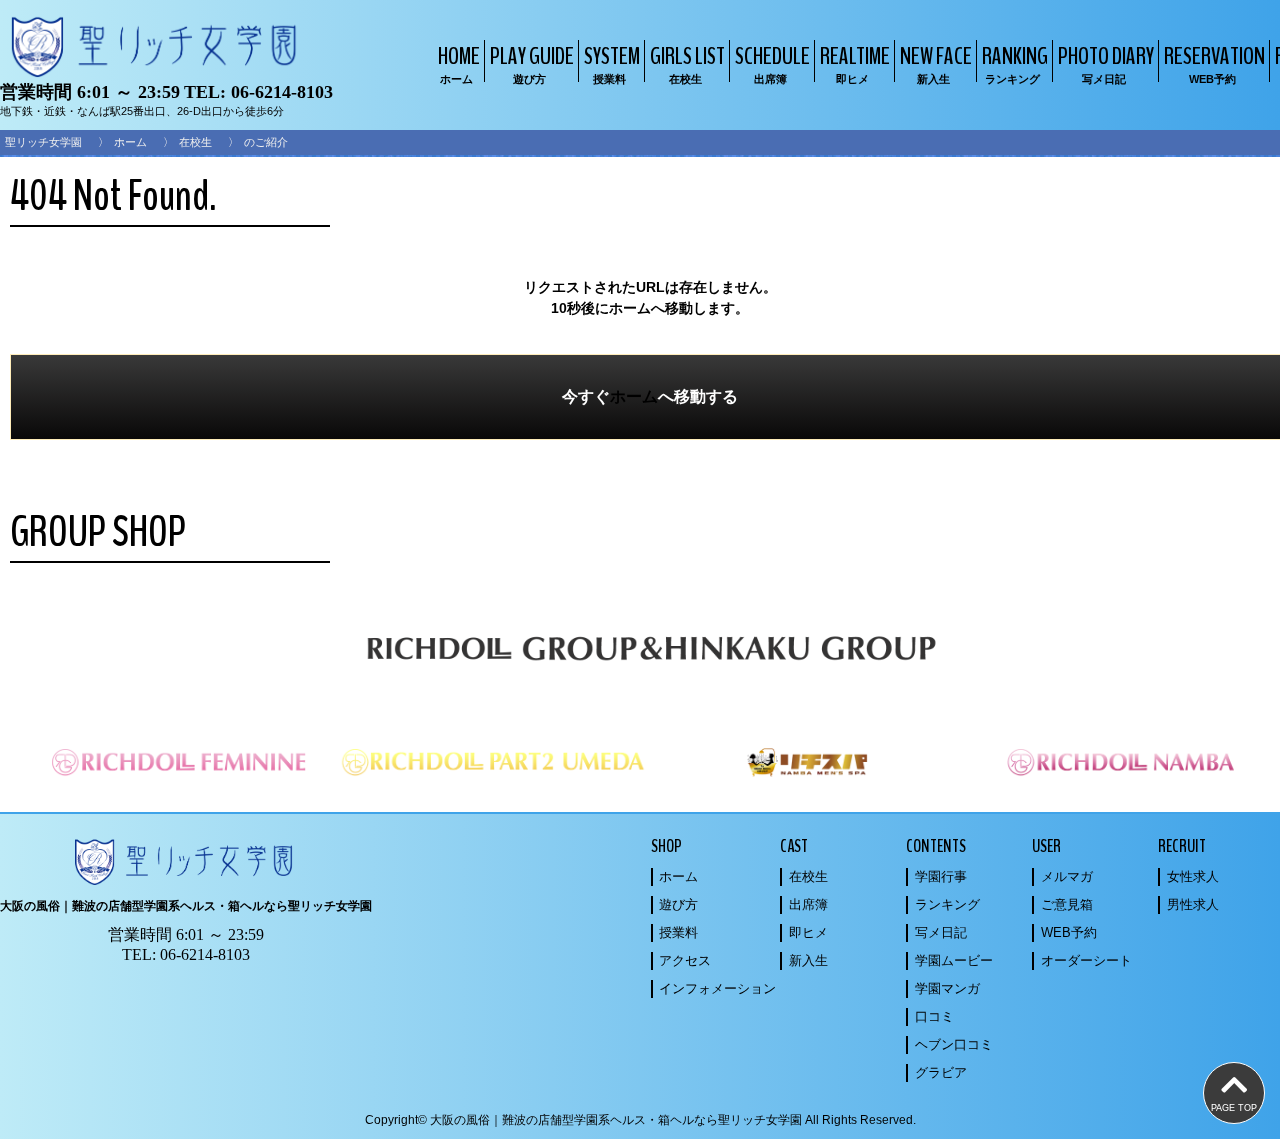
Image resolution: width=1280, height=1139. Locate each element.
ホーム (130, 142)
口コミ (934, 1016)
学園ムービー (954, 960)
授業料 (678, 932)
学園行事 (941, 876)
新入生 (808, 960)
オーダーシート (1086, 960)
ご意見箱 (1067, 904)
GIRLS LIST (687, 62)
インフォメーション (717, 988)
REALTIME (855, 62)
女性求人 (1193, 876)
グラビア (941, 1072)
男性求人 (1193, 904)
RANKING (1015, 62)
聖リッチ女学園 (43, 142)
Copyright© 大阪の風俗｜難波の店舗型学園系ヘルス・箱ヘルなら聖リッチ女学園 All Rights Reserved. (640, 1120)
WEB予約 (1069, 932)
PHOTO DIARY (1106, 62)
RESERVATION (1214, 62)
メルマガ (1067, 876)
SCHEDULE (772, 62)
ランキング (947, 904)
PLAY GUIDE (532, 62)
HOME (459, 62)
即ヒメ (808, 932)
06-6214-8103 (282, 92)
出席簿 (808, 904)
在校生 (195, 142)
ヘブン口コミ (954, 1044)
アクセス (685, 960)
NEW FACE (936, 62)
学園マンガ (947, 988)
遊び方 (678, 904)
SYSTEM (612, 62)
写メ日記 (941, 932)
